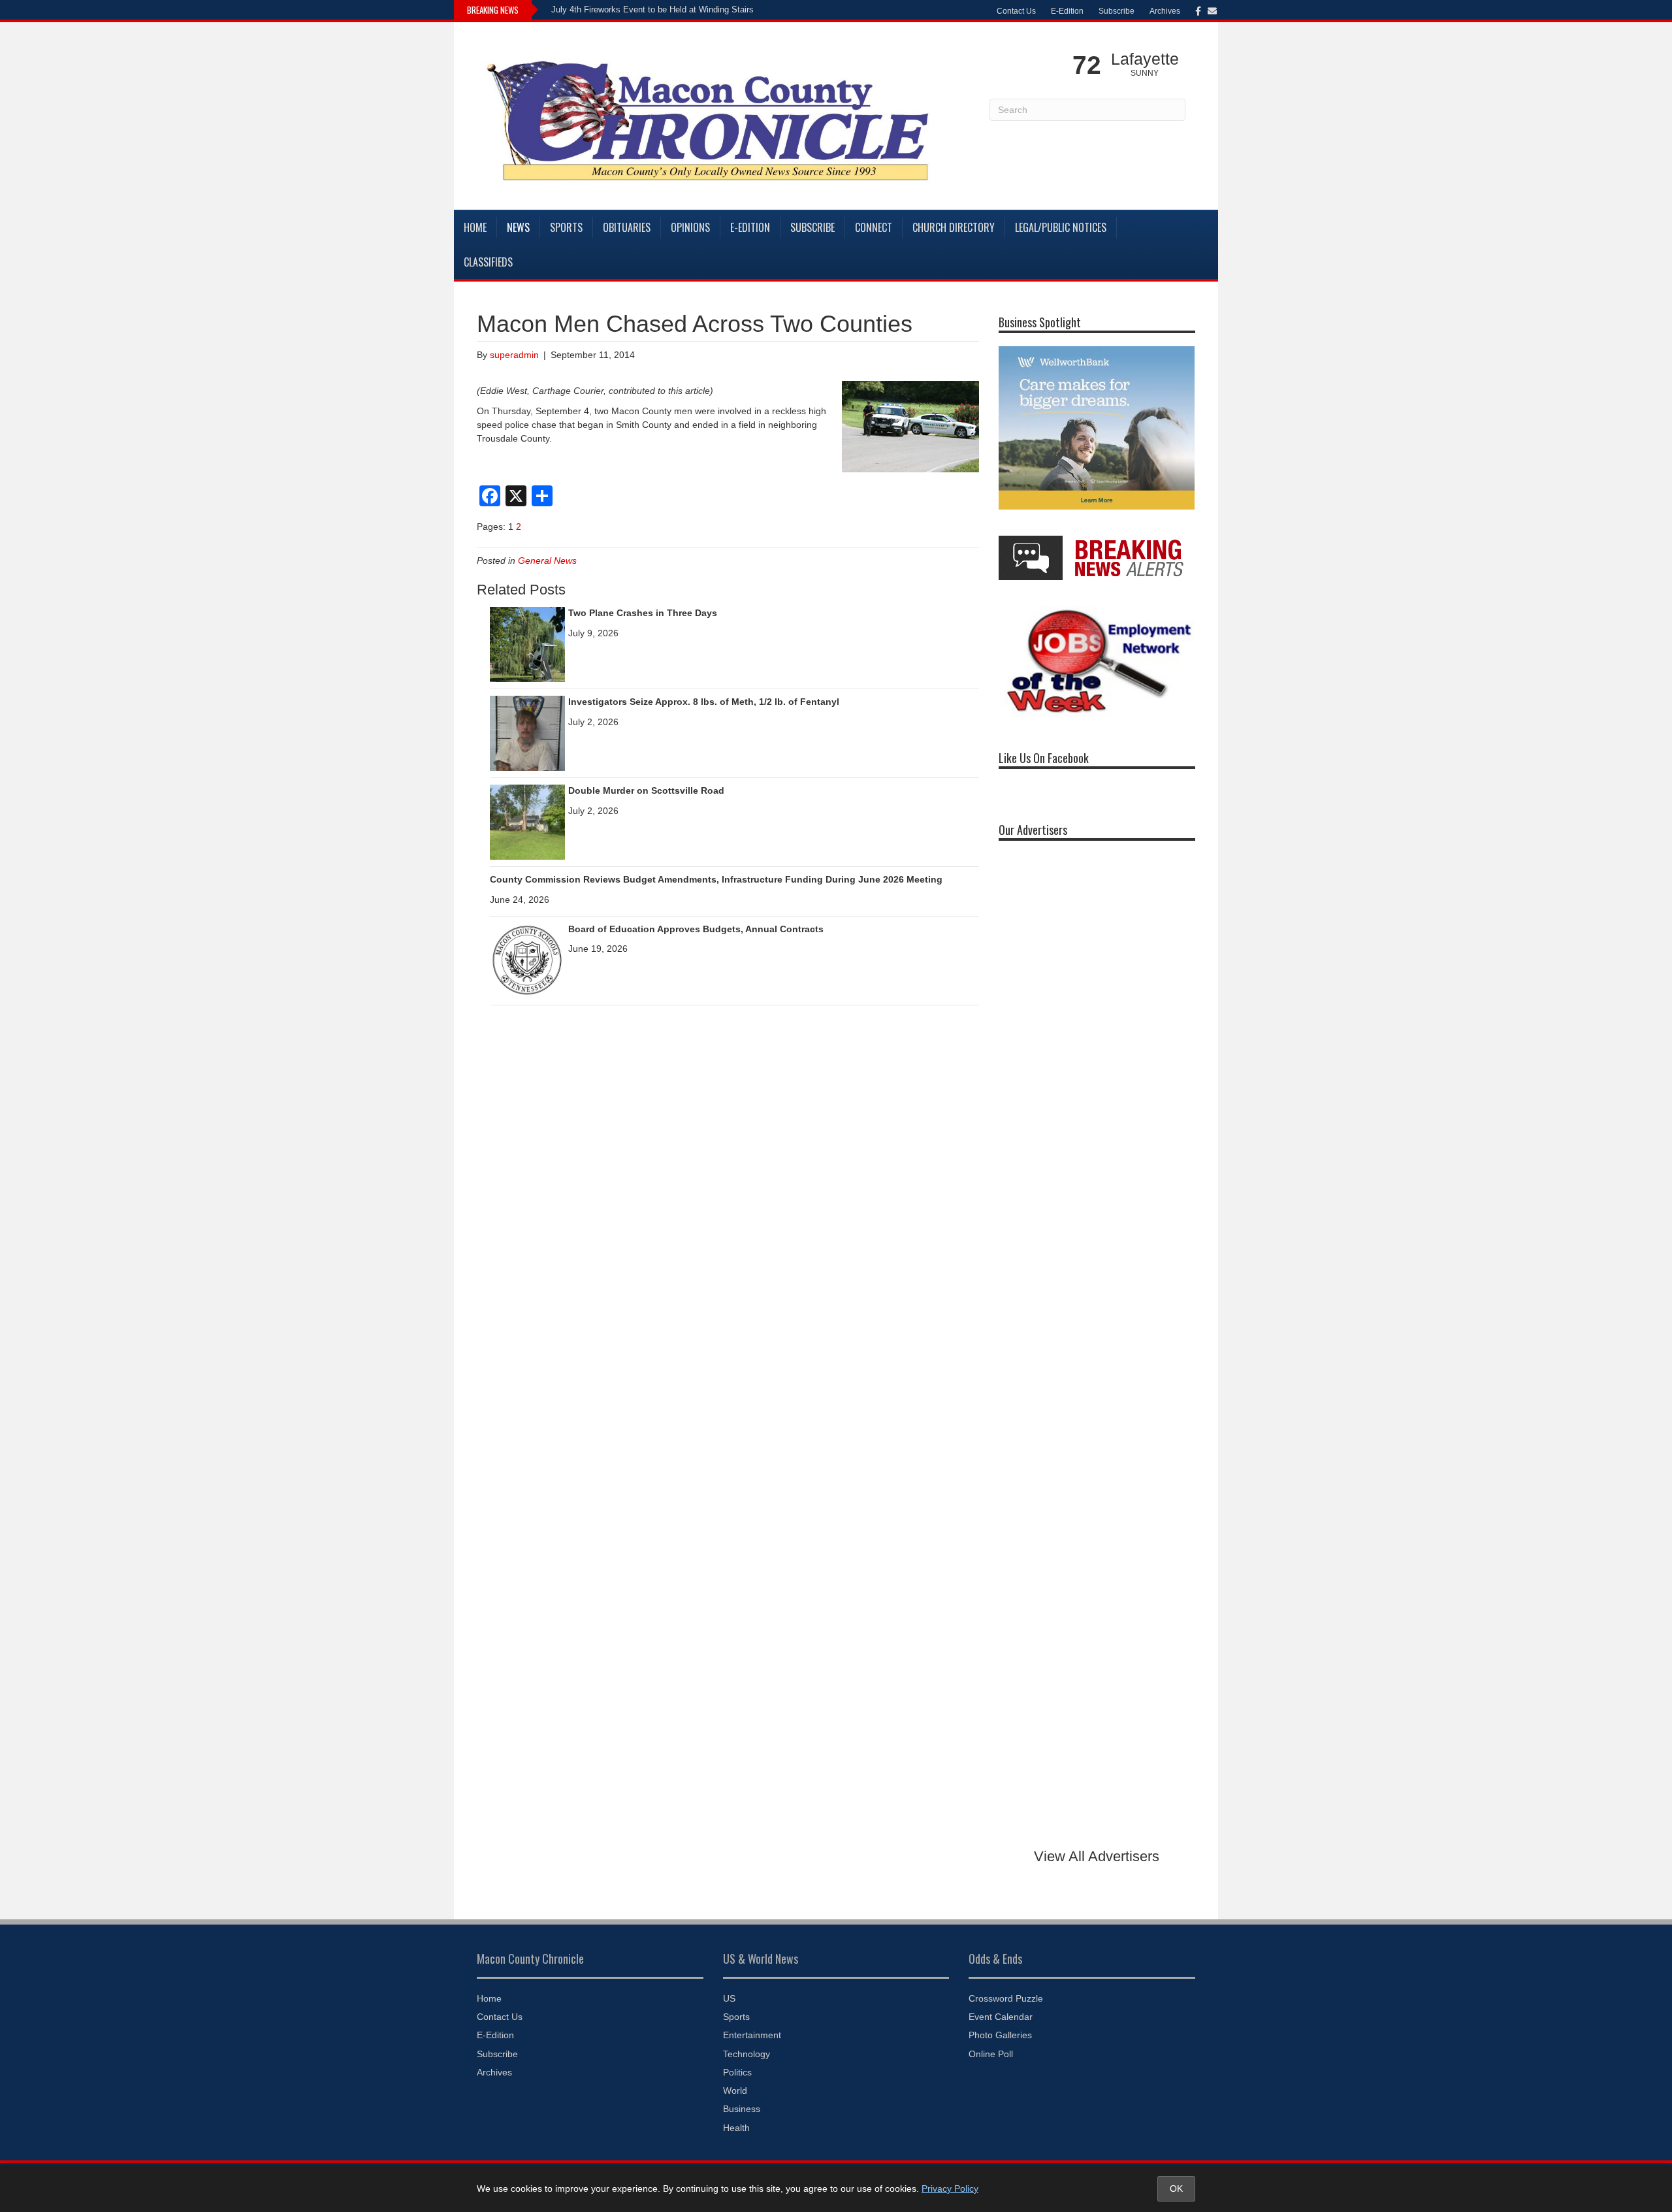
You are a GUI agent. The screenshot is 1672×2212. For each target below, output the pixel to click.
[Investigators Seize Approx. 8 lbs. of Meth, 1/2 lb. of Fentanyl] (527, 732)
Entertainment (752, 2035)
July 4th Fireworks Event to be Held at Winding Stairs (652, 9)
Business (742, 2109)
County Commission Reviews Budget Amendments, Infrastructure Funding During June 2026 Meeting (716, 879)
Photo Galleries (1000, 2035)
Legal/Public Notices (1061, 227)
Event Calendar (1001, 2017)
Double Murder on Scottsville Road (646, 790)
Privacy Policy (950, 2188)
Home (475, 227)
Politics (737, 2072)
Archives (1165, 11)
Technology (747, 2054)
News (518, 227)
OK (1176, 2188)
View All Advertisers (1097, 1856)
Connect (874, 227)
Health (736, 2128)
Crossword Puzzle (1006, 1998)
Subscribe (1117, 11)
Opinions (690, 227)
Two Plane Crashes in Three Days (643, 613)
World (735, 2090)
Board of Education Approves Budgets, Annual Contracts (696, 929)
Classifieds (488, 262)
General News (547, 561)
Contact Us (1016, 11)
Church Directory (954, 227)
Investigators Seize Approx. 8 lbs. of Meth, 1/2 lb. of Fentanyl (704, 702)
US (729, 1998)
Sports (566, 227)
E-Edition (1067, 11)
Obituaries (627, 227)
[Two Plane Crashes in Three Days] (527, 643)
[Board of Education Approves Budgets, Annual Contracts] (527, 960)
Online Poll (991, 2054)
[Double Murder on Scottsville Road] (527, 821)
